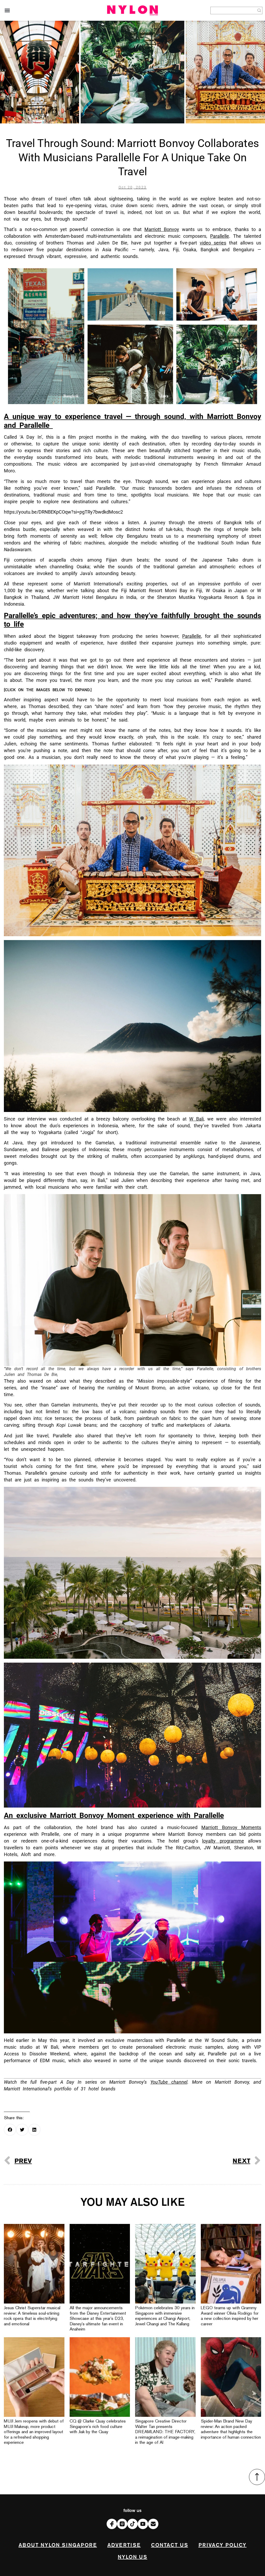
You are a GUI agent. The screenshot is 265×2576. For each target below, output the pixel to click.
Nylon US (132, 2557)
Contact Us (170, 2545)
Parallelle (220, 236)
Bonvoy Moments (231, 1827)
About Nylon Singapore (58, 2545)
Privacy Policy (223, 2545)
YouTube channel (169, 2082)
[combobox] (233, 10)
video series (213, 243)
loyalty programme (223, 1841)
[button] (7, 10)
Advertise (124, 2545)
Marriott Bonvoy (162, 229)
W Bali (196, 1119)
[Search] (259, 10)
